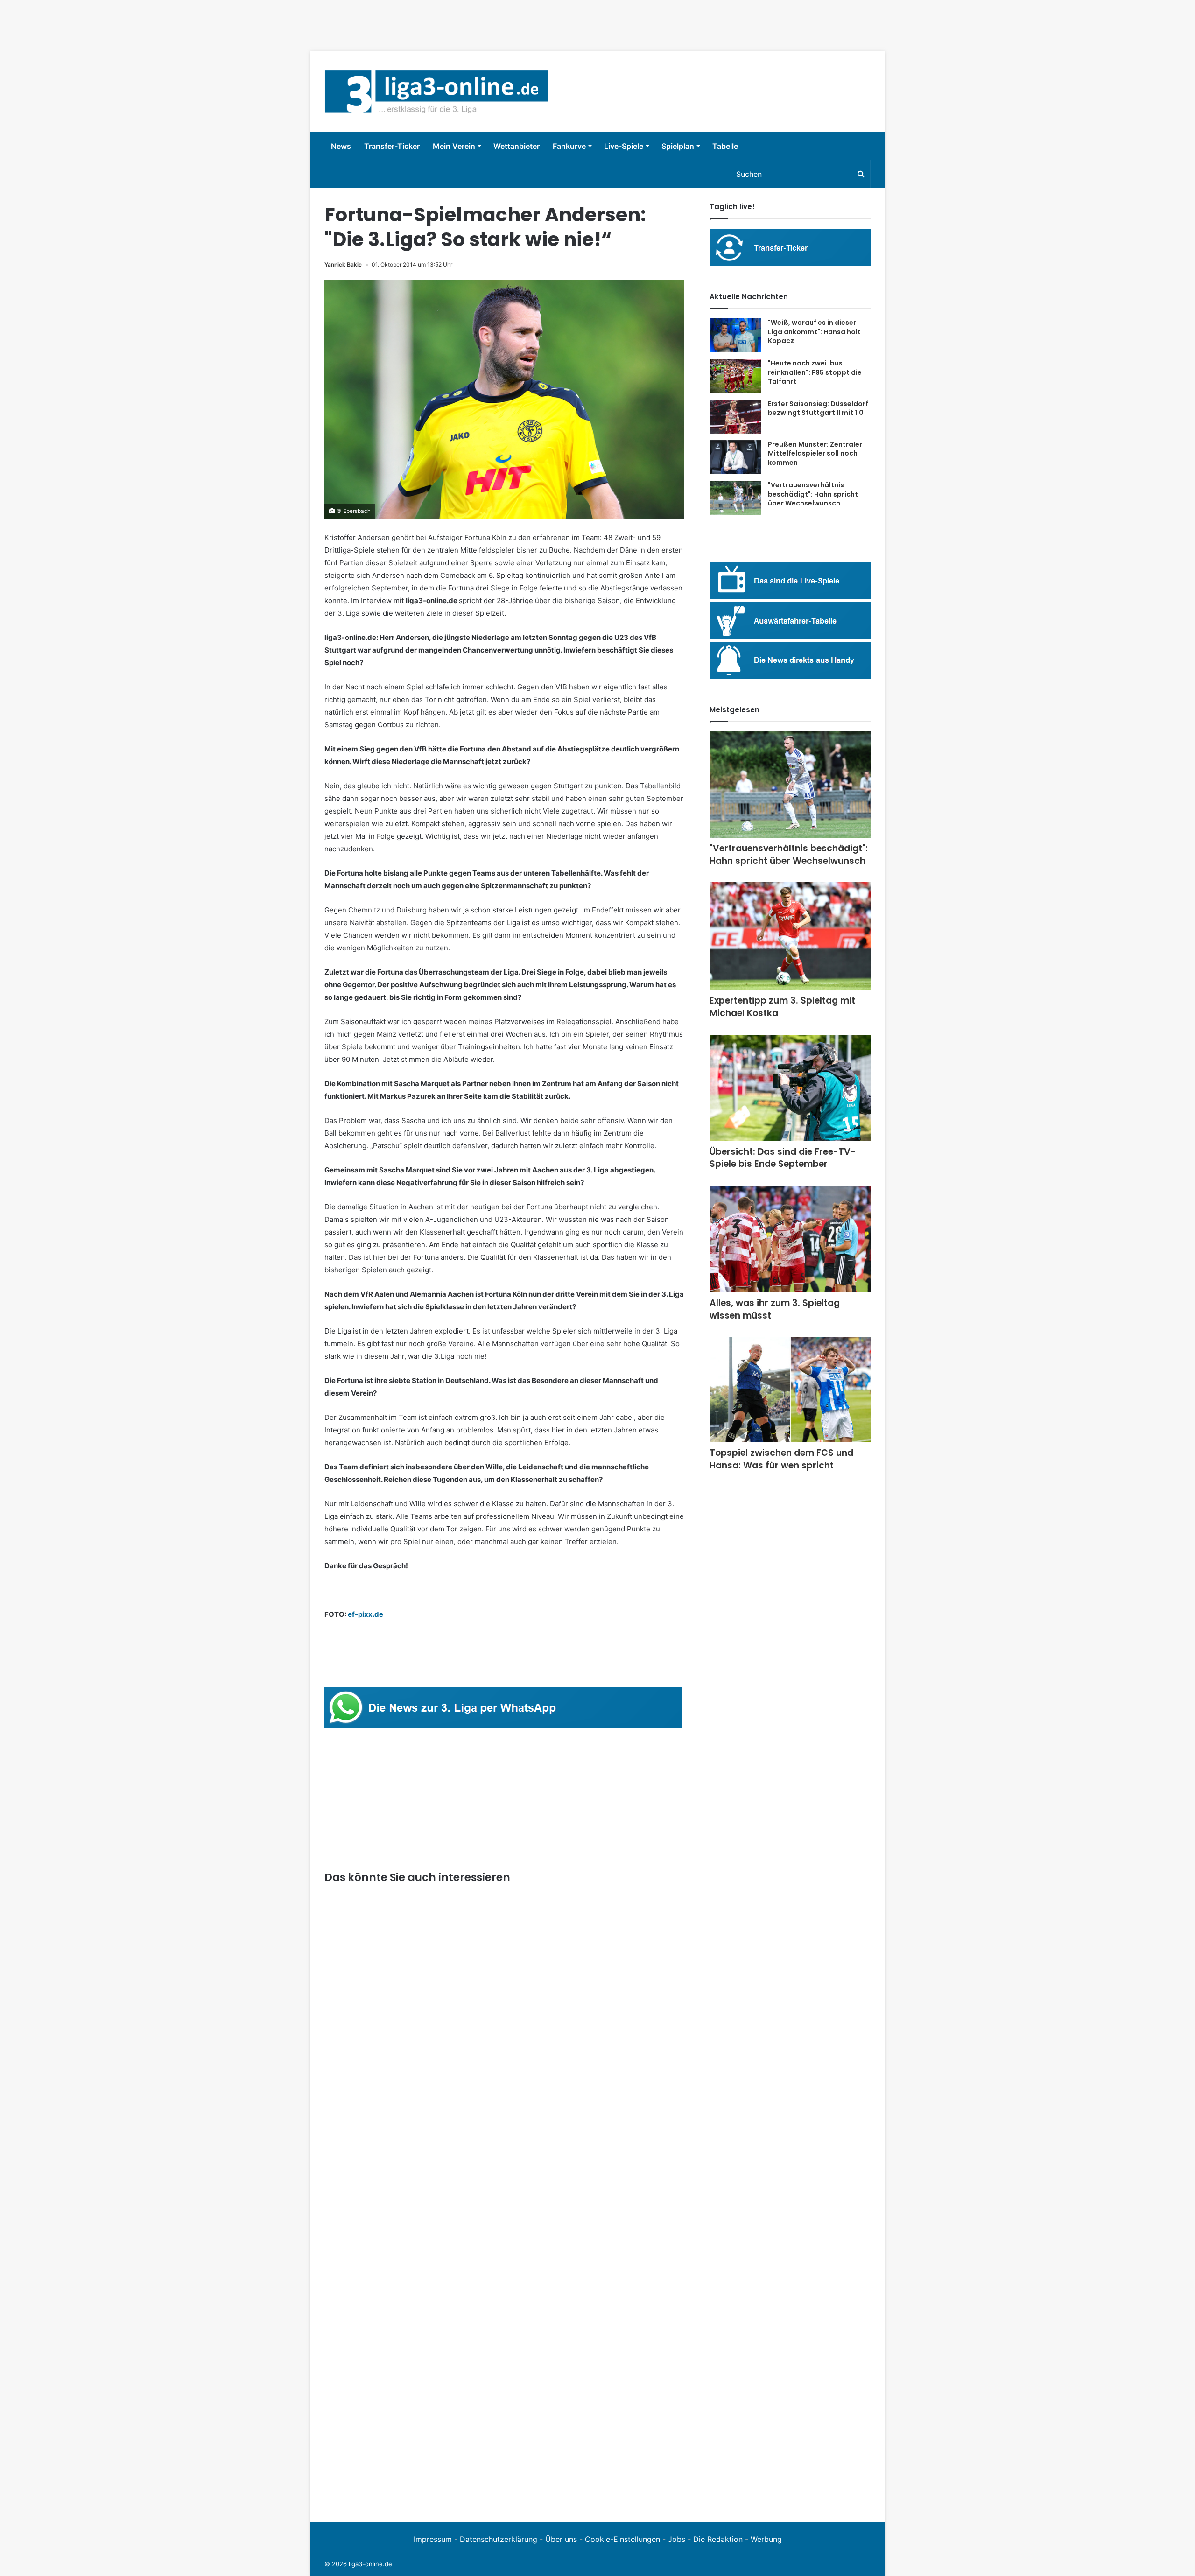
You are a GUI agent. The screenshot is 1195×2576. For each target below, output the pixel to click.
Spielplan (678, 146)
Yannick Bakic (343, 264)
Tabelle (725, 146)
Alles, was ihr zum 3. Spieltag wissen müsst (775, 1309)
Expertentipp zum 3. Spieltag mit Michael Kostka (782, 1007)
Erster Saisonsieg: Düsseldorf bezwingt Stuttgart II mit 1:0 (818, 408)
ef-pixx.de (366, 1614)
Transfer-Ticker (392, 146)
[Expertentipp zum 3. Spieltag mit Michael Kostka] (790, 936)
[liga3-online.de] (437, 92)
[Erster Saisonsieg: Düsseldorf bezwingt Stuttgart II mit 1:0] (735, 417)
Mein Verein (454, 146)
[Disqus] (504, 2379)
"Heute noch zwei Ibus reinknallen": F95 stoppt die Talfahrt (815, 372)
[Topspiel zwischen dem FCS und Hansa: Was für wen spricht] (790, 1390)
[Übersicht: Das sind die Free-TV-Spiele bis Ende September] (790, 1088)
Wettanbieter (517, 146)
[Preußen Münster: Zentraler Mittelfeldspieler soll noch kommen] (735, 457)
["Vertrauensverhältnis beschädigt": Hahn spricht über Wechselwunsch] (735, 498)
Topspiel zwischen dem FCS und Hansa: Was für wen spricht (781, 1459)
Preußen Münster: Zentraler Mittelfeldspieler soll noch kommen (815, 453)
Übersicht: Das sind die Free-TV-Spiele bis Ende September (783, 1158)
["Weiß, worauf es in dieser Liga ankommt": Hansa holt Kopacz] (735, 335)
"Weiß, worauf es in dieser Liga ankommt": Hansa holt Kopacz (814, 332)
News (341, 146)
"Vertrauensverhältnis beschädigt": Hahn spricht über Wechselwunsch (813, 494)
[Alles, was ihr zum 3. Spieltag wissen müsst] (790, 1239)
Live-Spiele (624, 146)
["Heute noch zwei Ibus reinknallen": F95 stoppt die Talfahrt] (735, 376)
